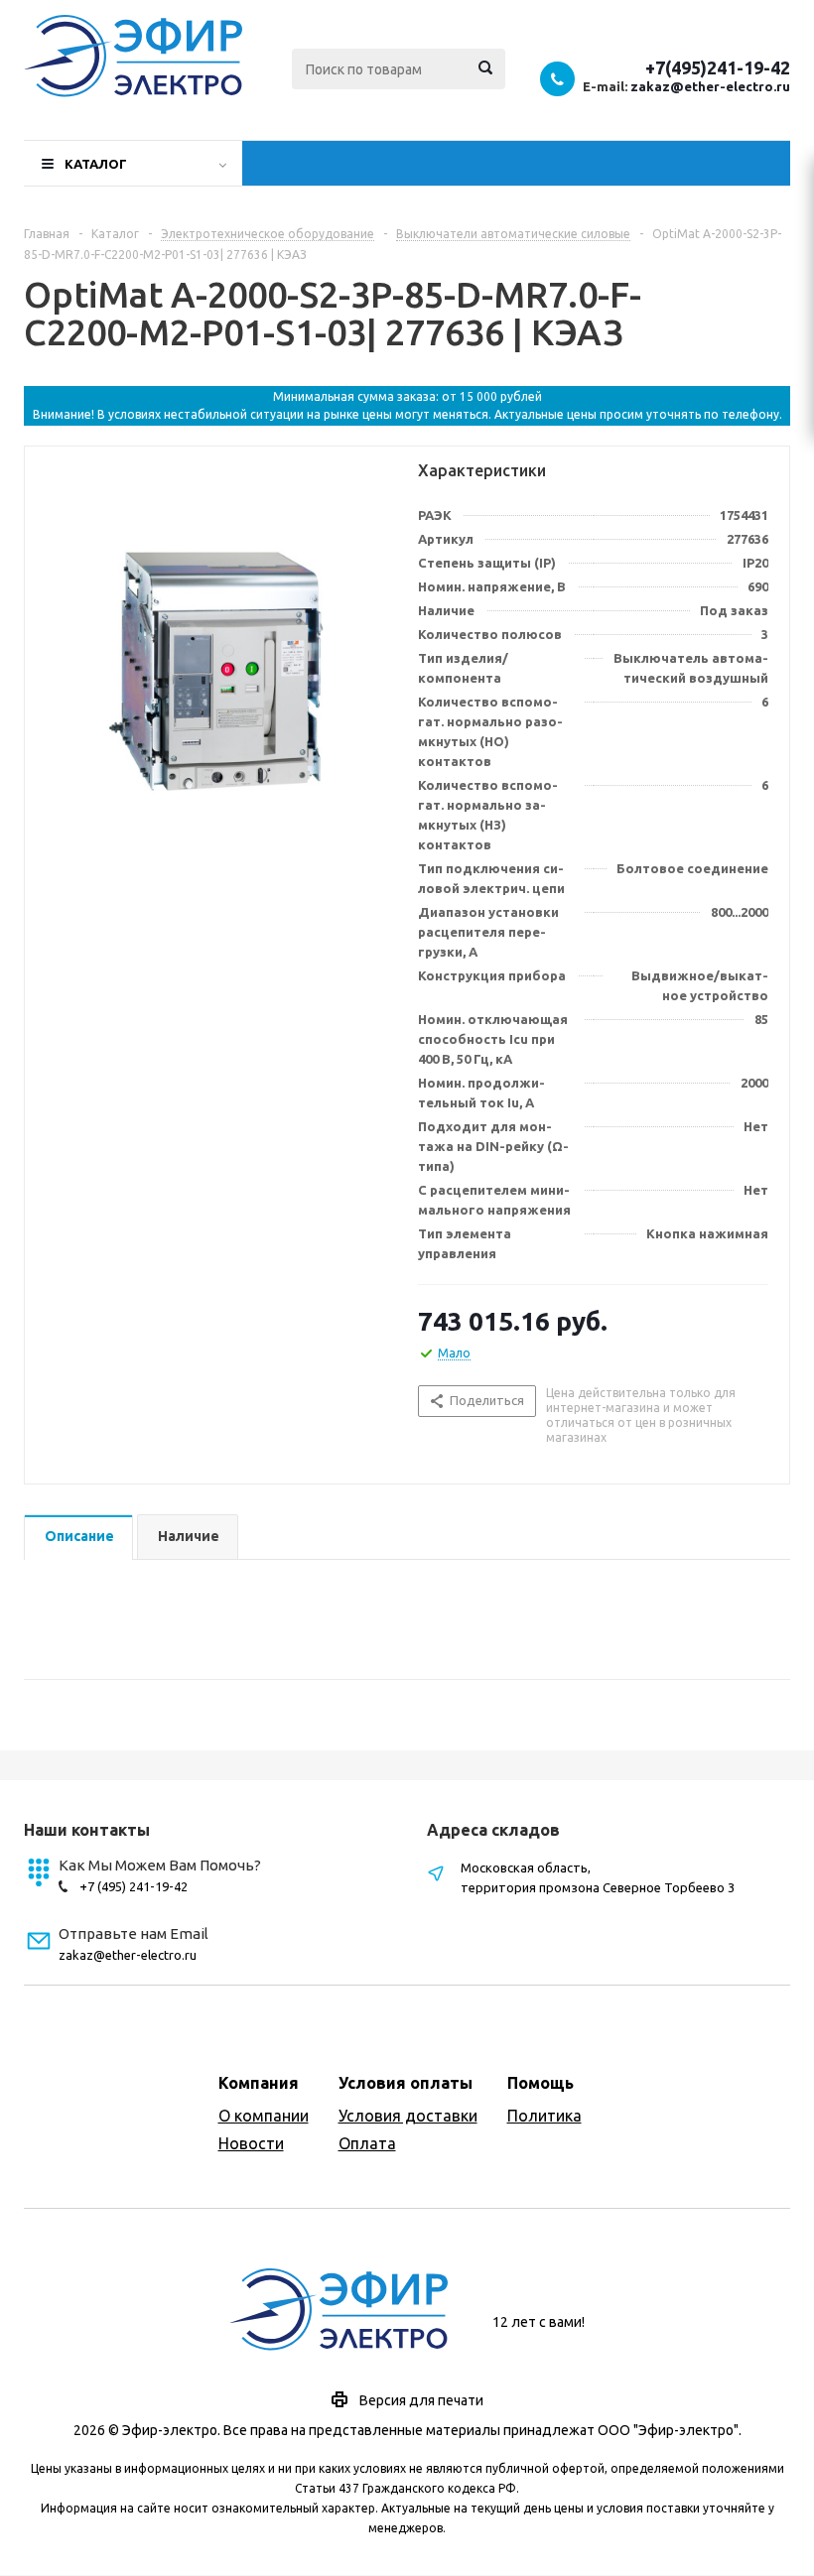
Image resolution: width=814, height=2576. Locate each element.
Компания (259, 2083)
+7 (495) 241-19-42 (134, 1886)
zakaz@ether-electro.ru (710, 86)
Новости (251, 2143)
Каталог (96, 164)
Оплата (367, 2143)
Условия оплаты (406, 2083)
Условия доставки (408, 2116)
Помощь (541, 2083)
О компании (264, 2116)
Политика (544, 2116)
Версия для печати (421, 2400)
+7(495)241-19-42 (718, 67)
